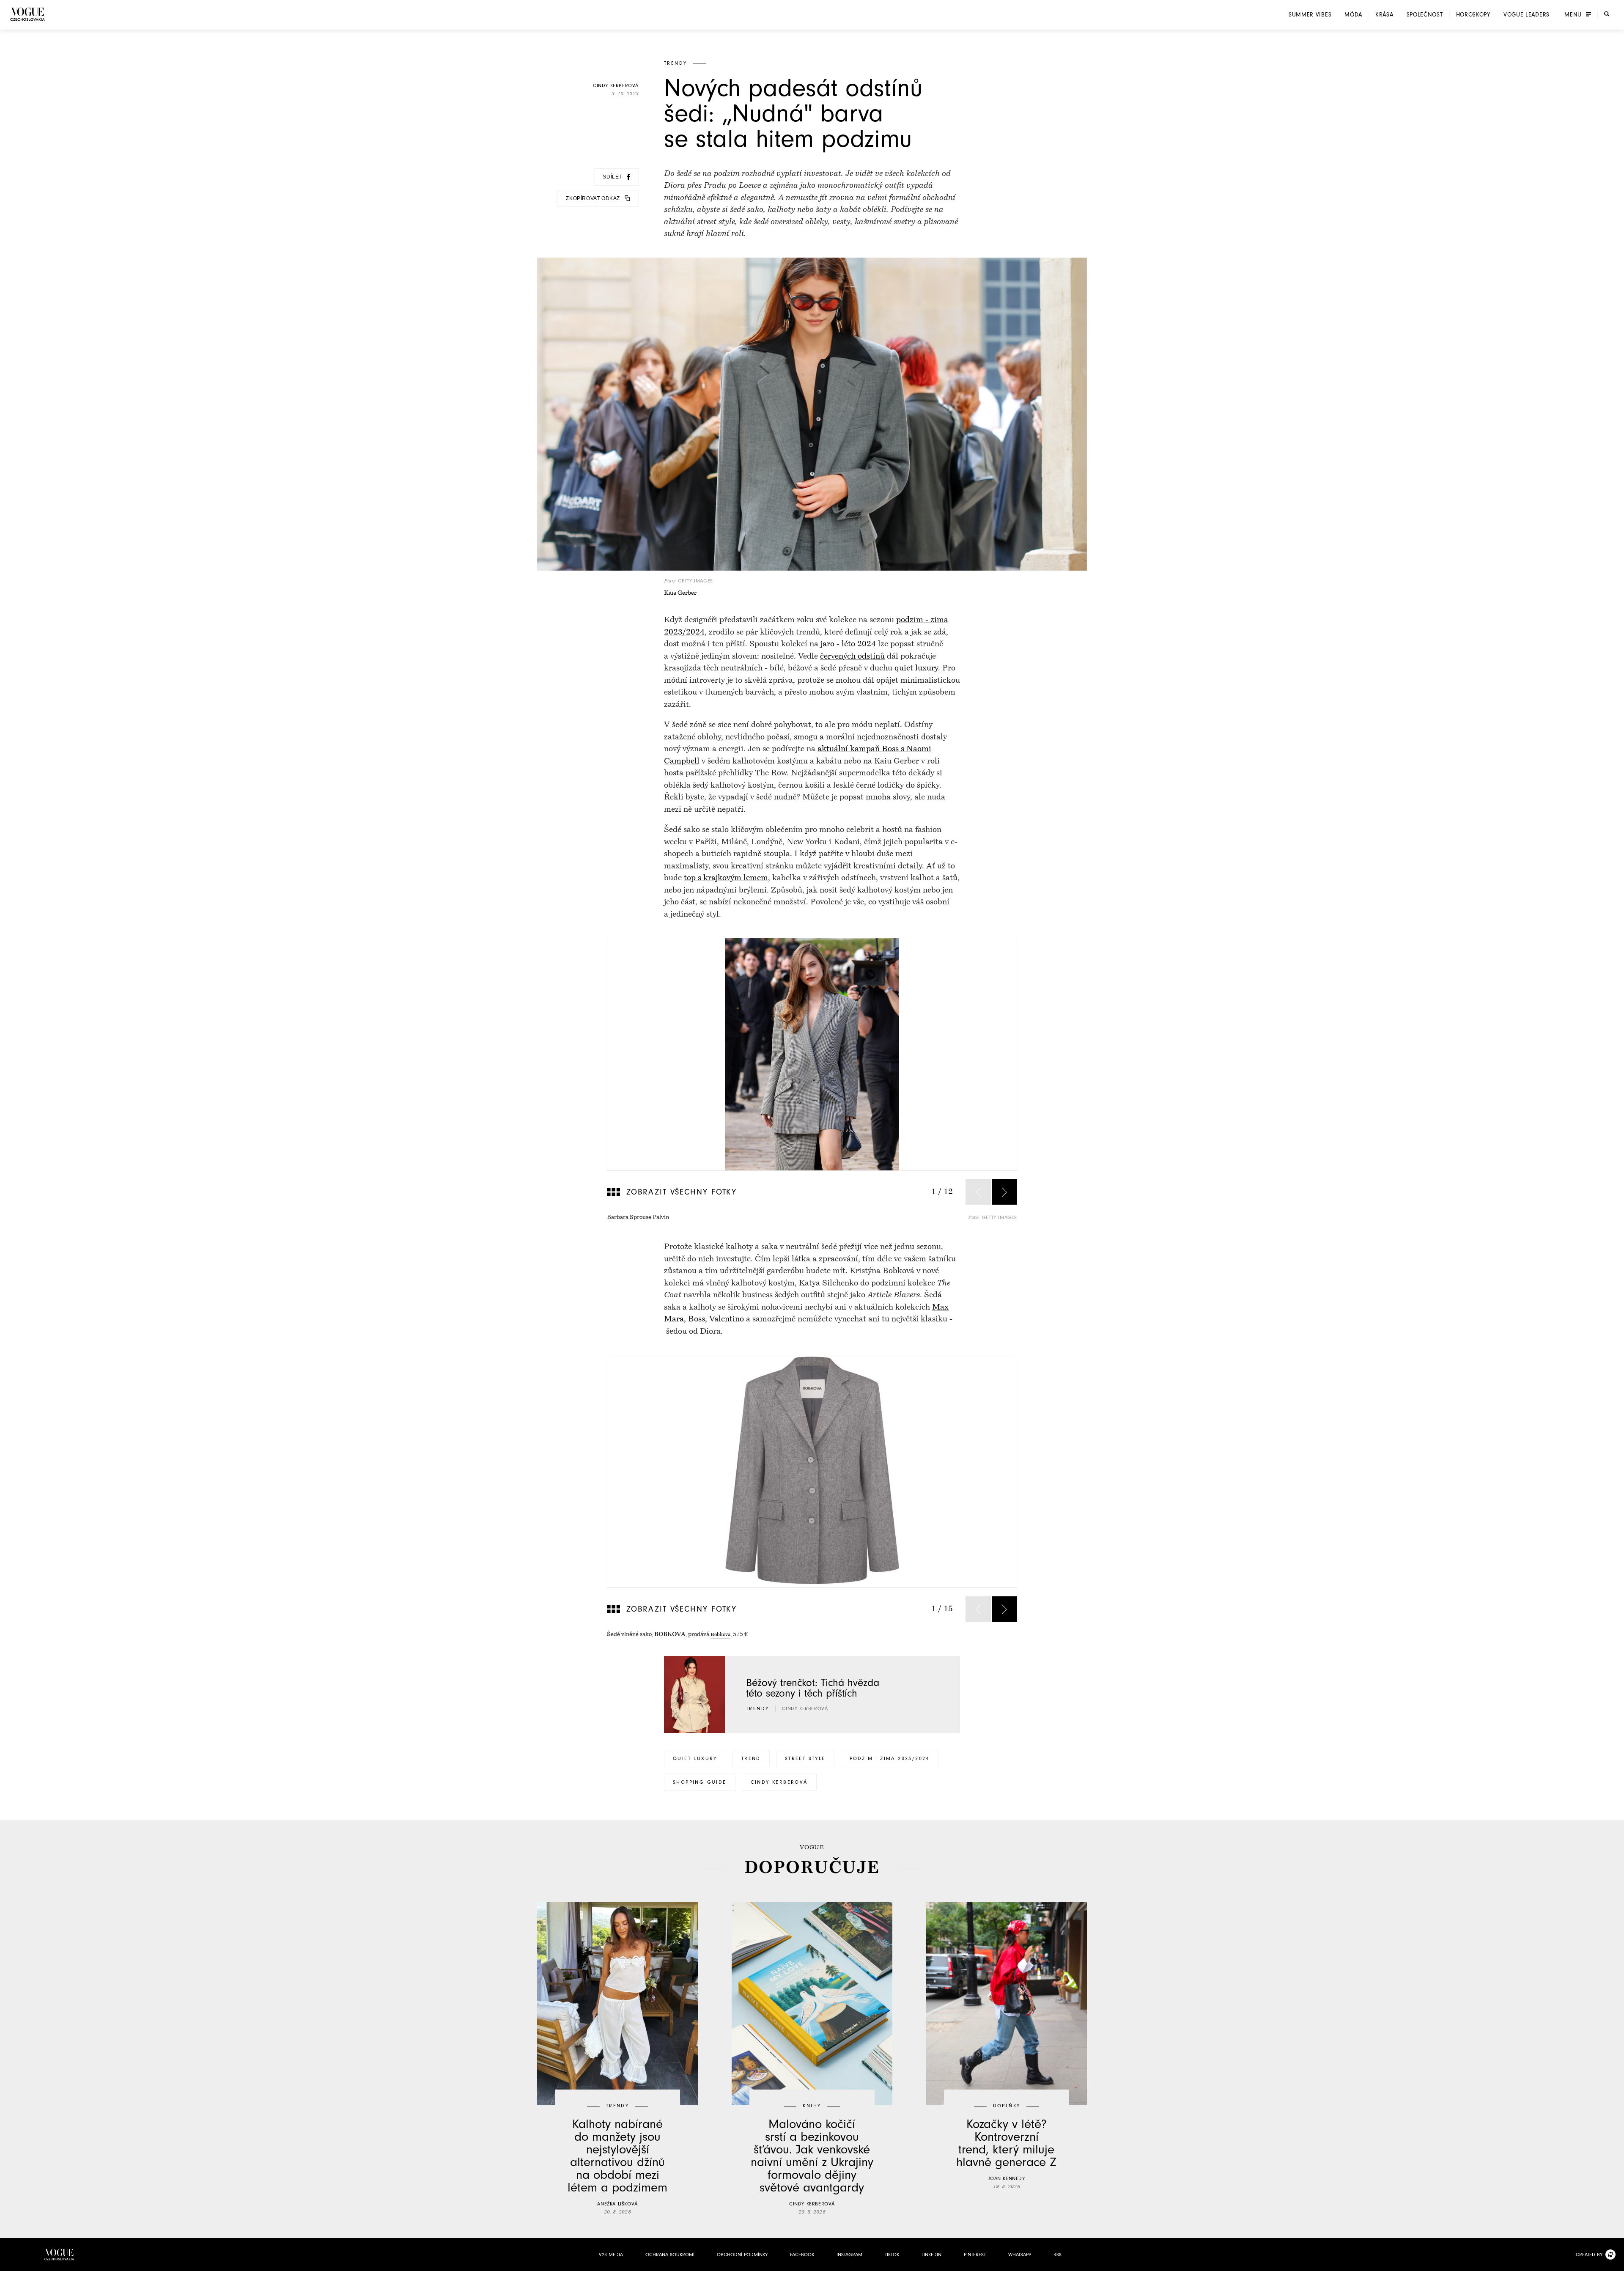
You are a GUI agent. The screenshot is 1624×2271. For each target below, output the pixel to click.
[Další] (1004, 1192)
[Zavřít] (1615, 2262)
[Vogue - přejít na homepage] (27, 14)
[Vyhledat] (1607, 14)
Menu (1573, 15)
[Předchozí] (978, 1192)
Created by (1589, 2255)
